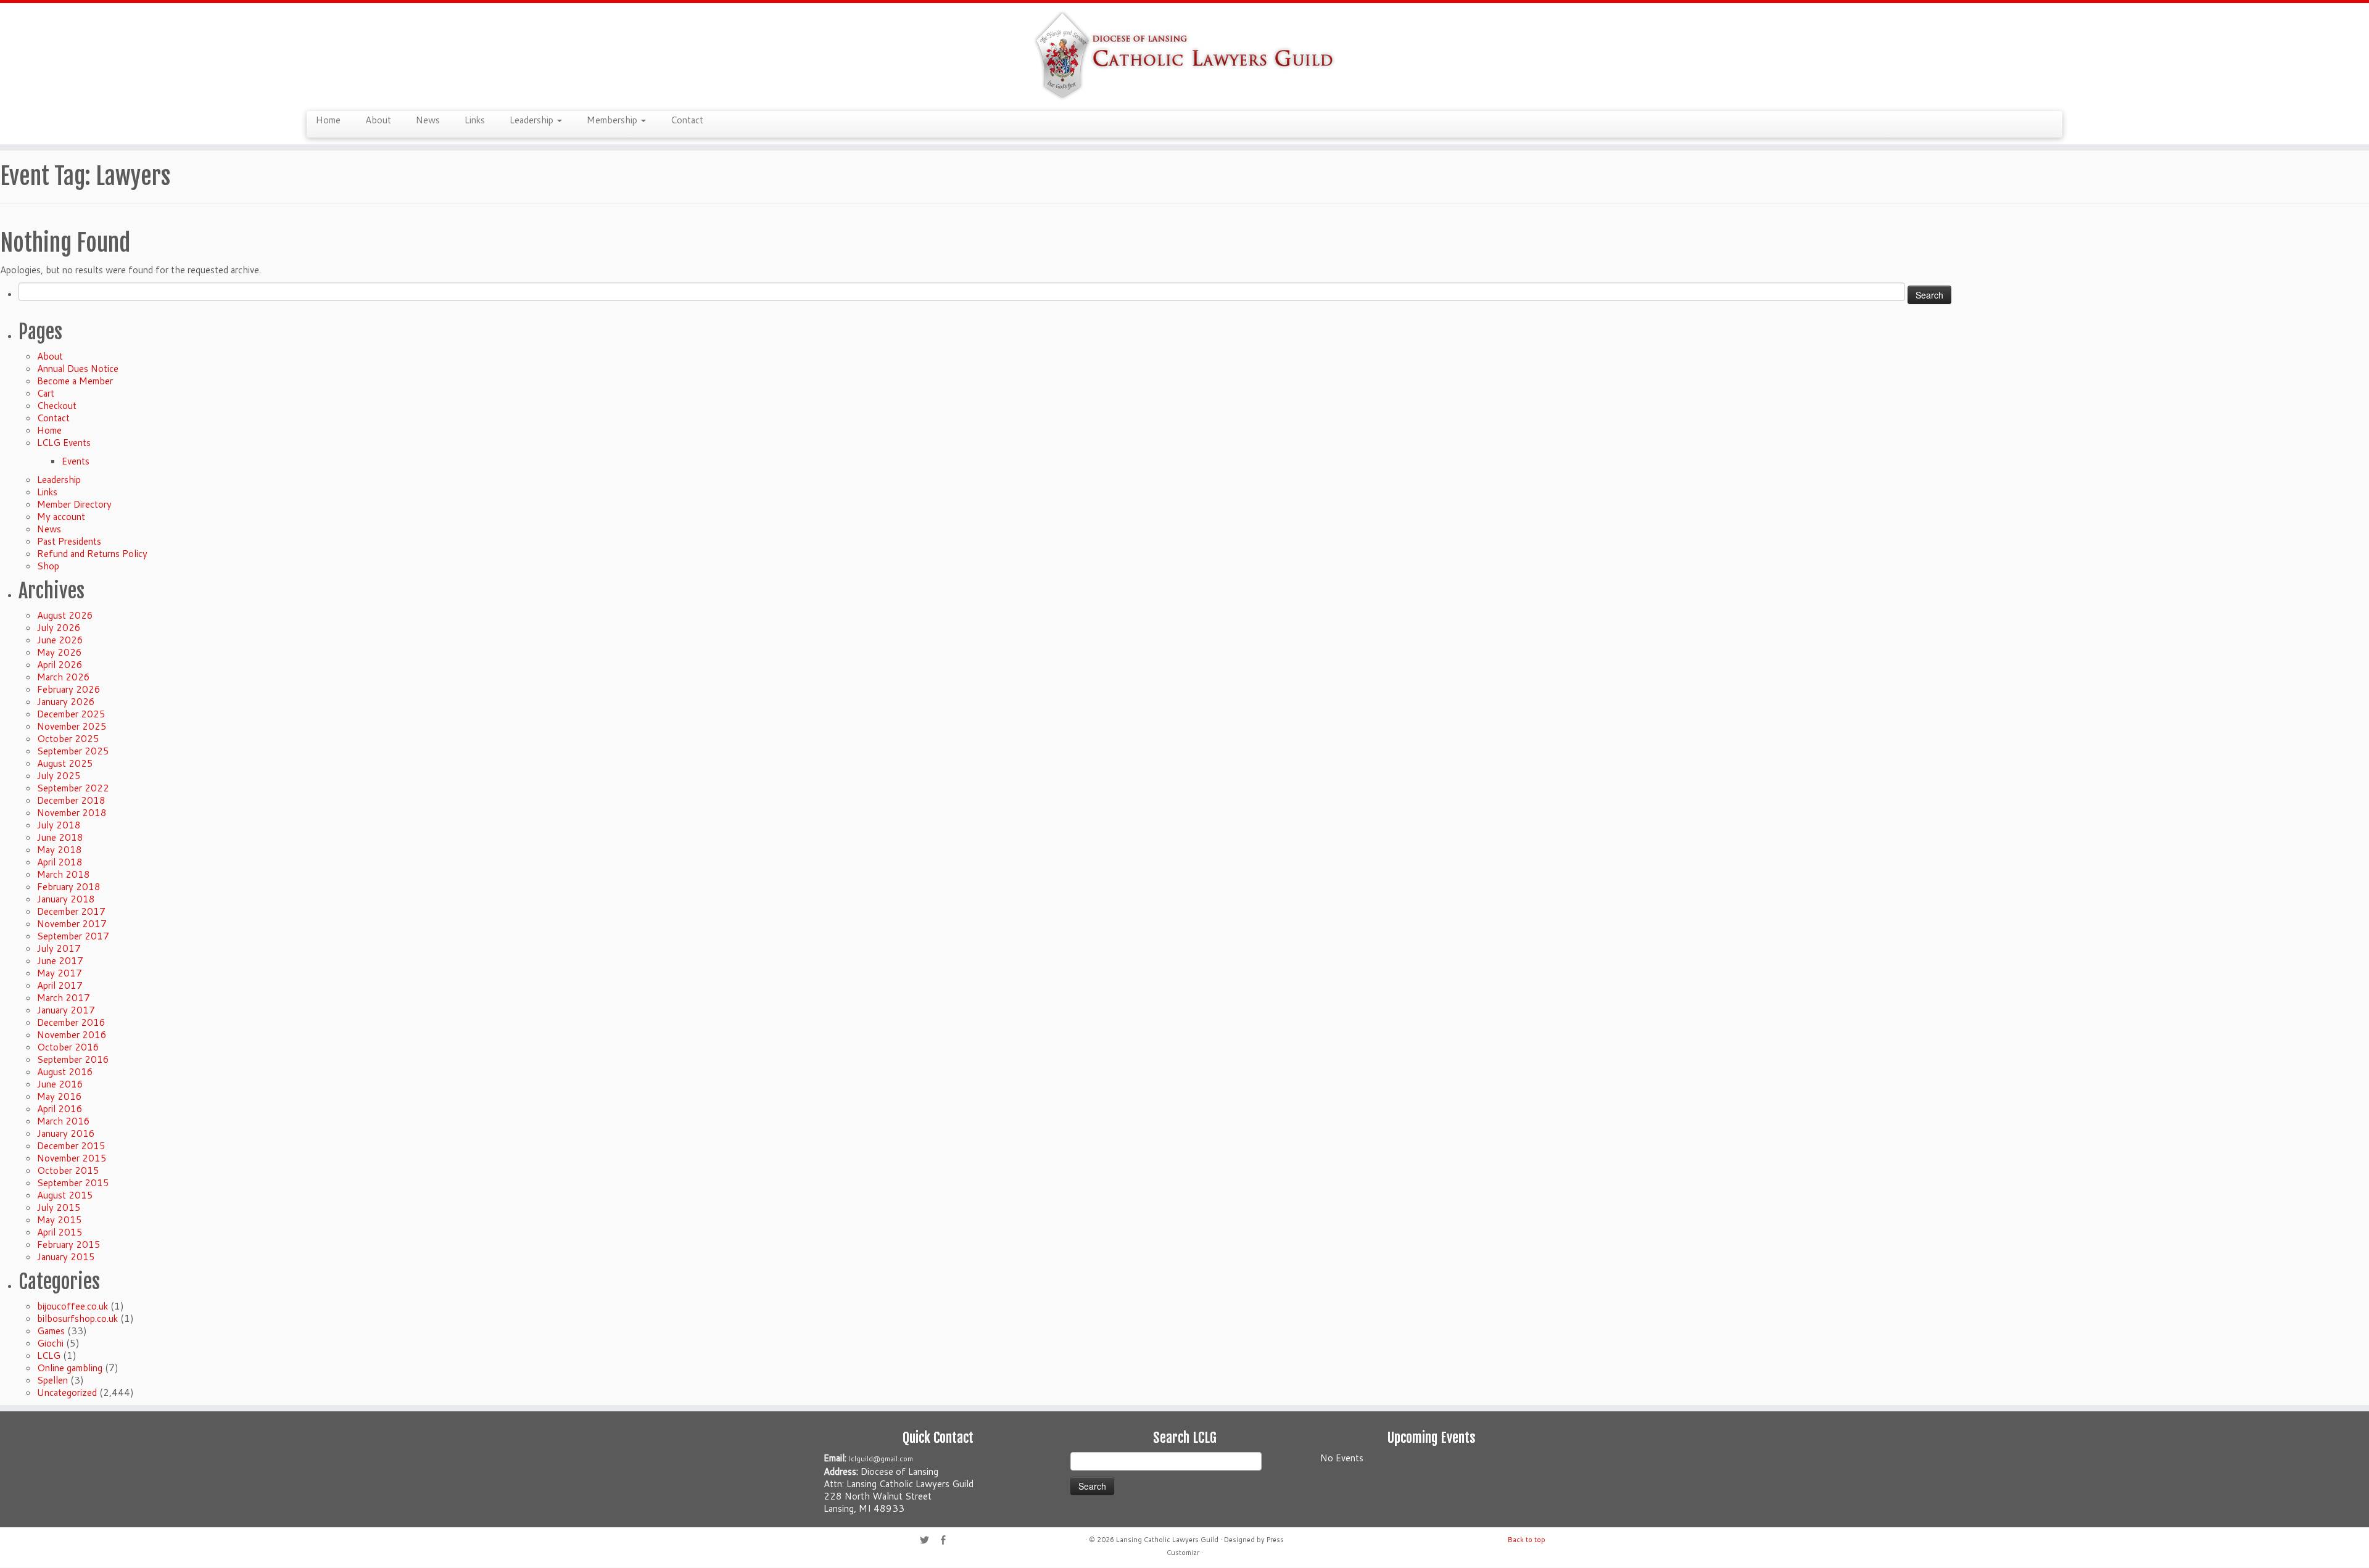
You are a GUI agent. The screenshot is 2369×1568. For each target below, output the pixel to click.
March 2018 (64, 874)
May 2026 (60, 652)
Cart (46, 393)
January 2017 (66, 1010)
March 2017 (64, 998)
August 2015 (65, 1195)
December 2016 (71, 1022)
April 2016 (60, 1109)
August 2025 (65, 763)
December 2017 (71, 911)
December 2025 (71, 714)
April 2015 (60, 1232)
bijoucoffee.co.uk (72, 1306)
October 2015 (68, 1170)
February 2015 (69, 1244)
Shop (48, 566)
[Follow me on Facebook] (947, 1541)
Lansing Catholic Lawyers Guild (1167, 1540)
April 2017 (60, 985)
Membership (613, 120)
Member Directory (74, 504)
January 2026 (66, 702)
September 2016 (73, 1059)
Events (76, 461)
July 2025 (59, 776)
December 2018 (71, 800)
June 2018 (60, 837)
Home (328, 120)
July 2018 (59, 825)
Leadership (533, 120)
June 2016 (60, 1084)
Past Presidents (69, 541)
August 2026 (65, 615)
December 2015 (71, 1146)
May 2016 (60, 1096)
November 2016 (72, 1035)
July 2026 (59, 628)
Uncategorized (67, 1393)
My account (61, 517)
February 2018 (69, 887)
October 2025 (68, 739)
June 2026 (60, 640)
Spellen (52, 1380)
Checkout (57, 406)
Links (475, 120)
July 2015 (59, 1207)
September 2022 (73, 788)
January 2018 (66, 899)
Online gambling (70, 1368)
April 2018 (60, 862)
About (378, 120)
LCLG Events (64, 443)
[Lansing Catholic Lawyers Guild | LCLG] (1184, 56)
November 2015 (72, 1158)
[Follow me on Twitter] (928, 1541)
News (428, 120)
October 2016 (68, 1047)
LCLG (49, 1355)
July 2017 (59, 948)
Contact (687, 120)
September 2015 (73, 1183)
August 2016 (65, 1072)
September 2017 (73, 936)
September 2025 (73, 751)
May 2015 (60, 1220)
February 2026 (69, 689)
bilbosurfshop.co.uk (77, 1318)
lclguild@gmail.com (881, 1459)
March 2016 (64, 1121)
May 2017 (60, 973)
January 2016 (66, 1133)
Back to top (1527, 1540)
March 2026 (64, 677)
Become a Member (75, 381)
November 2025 (72, 726)
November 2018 (72, 813)
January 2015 (66, 1257)
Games (51, 1331)
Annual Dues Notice (78, 369)
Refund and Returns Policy (92, 554)
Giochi (50, 1343)
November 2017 (72, 924)
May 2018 (60, 850)
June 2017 (60, 961)
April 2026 (60, 665)
